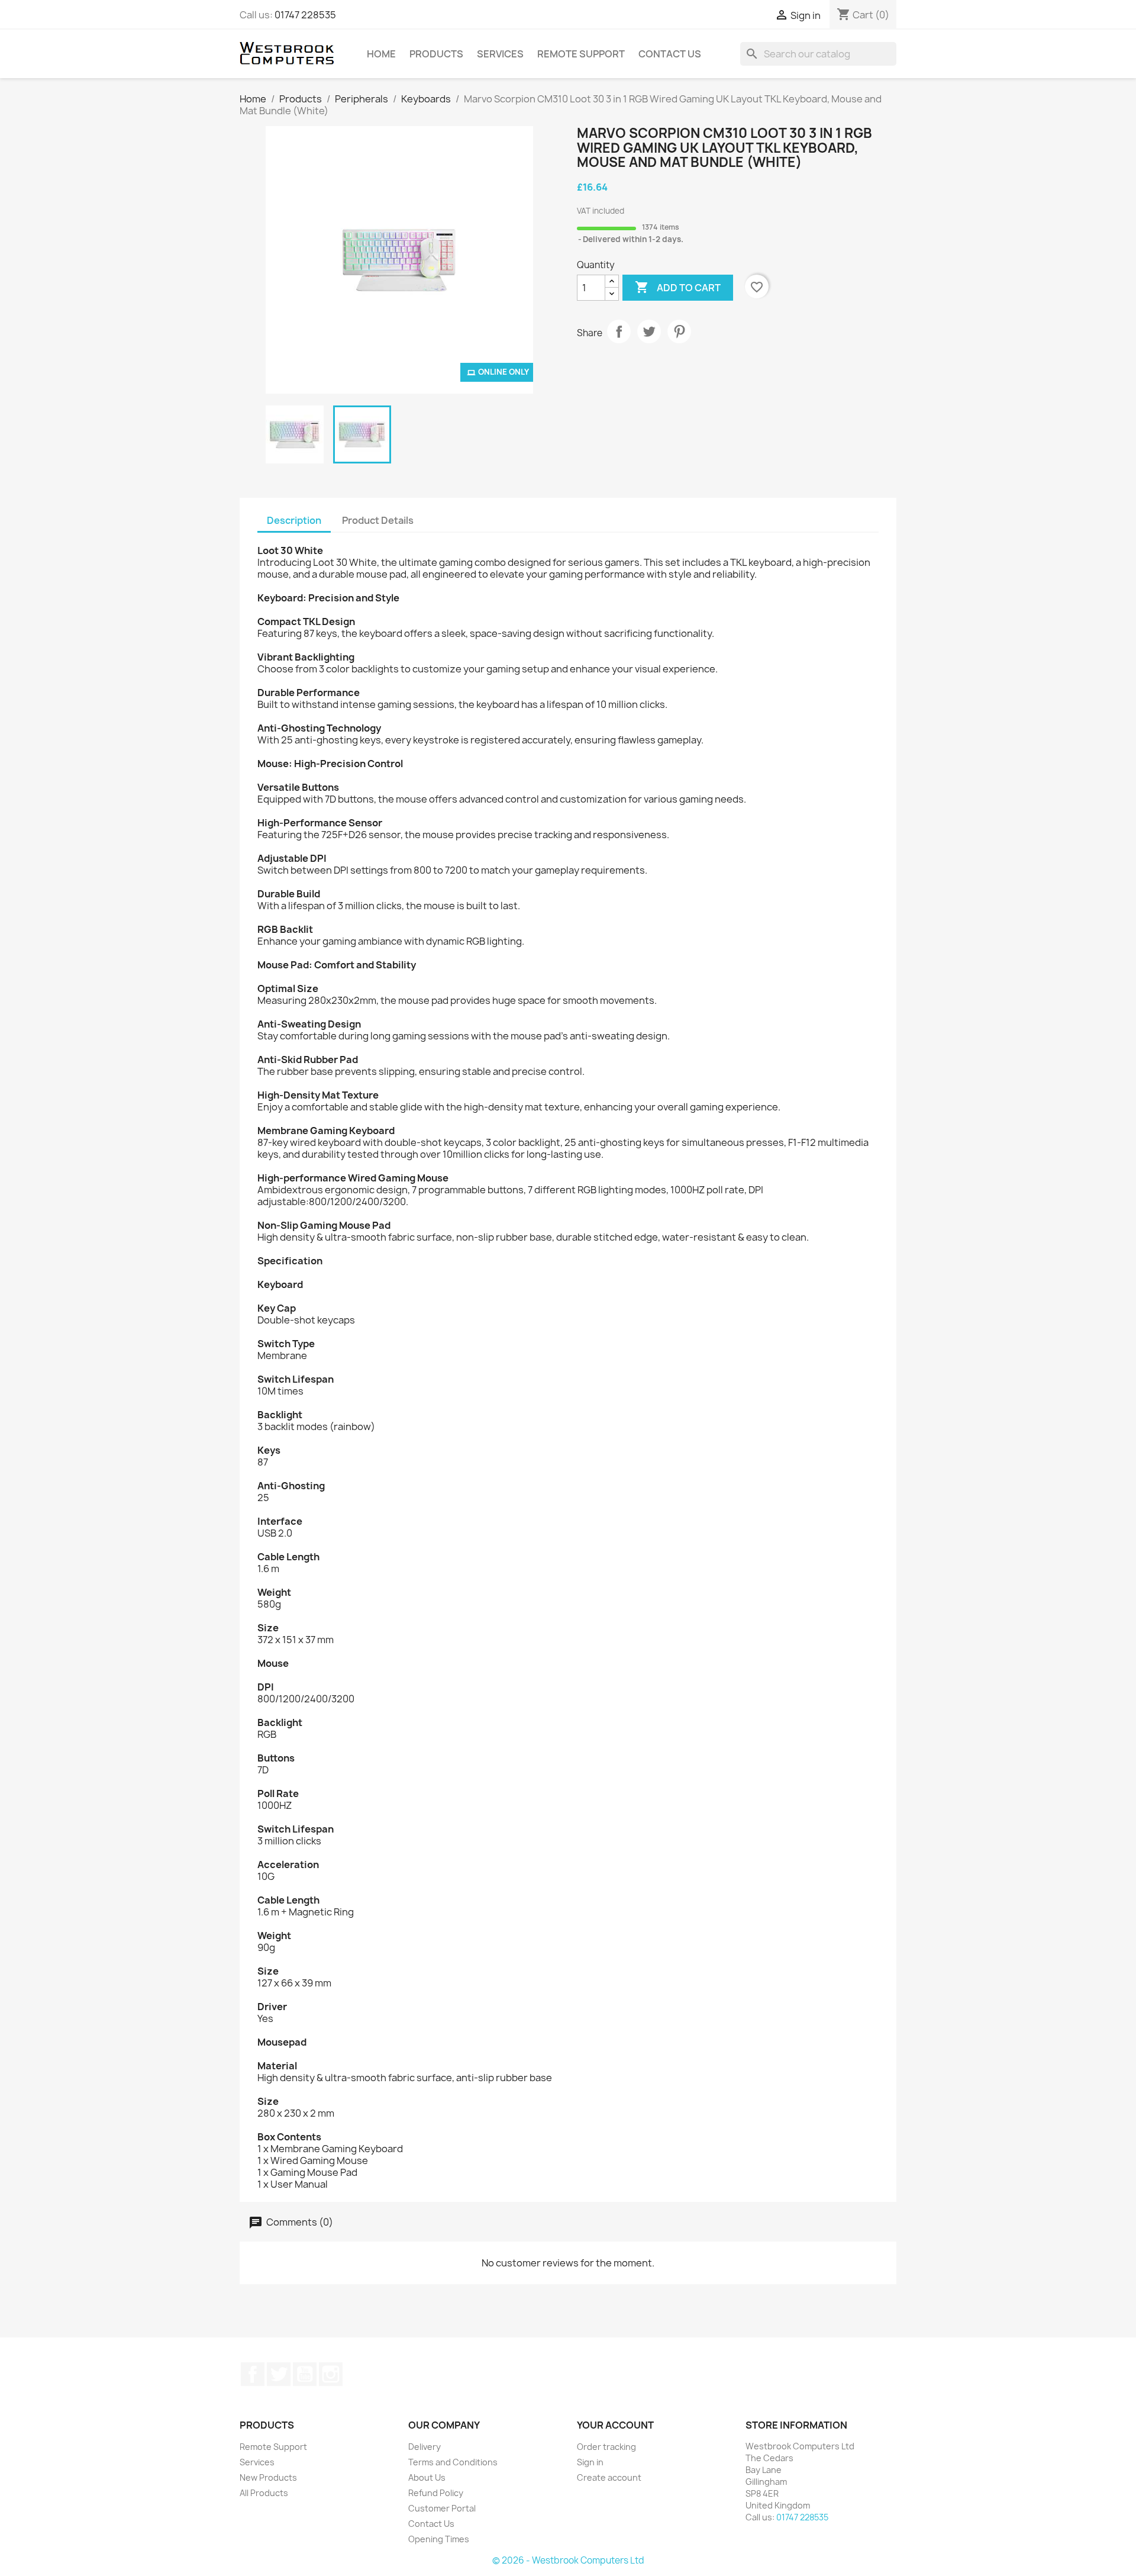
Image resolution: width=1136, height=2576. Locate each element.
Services (500, 54)
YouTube (305, 2374)
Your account (615, 2425)
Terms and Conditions (453, 2462)
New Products (268, 2477)
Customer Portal (442, 2508)
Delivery (425, 2447)
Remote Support (581, 54)
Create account (609, 2477)
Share (619, 331)
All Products (264, 2493)
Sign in (590, 2462)
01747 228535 (305, 15)
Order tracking (606, 2447)
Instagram (331, 2374)
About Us (427, 2477)
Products (436, 54)
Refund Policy (436, 2493)
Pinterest (679, 331)
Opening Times (439, 2539)
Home (381, 54)
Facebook (253, 2374)
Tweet (649, 331)
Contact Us (670, 54)
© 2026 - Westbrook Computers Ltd (568, 2560)
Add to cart (678, 287)
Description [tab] (294, 520)
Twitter (279, 2374)
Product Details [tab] (378, 520)
